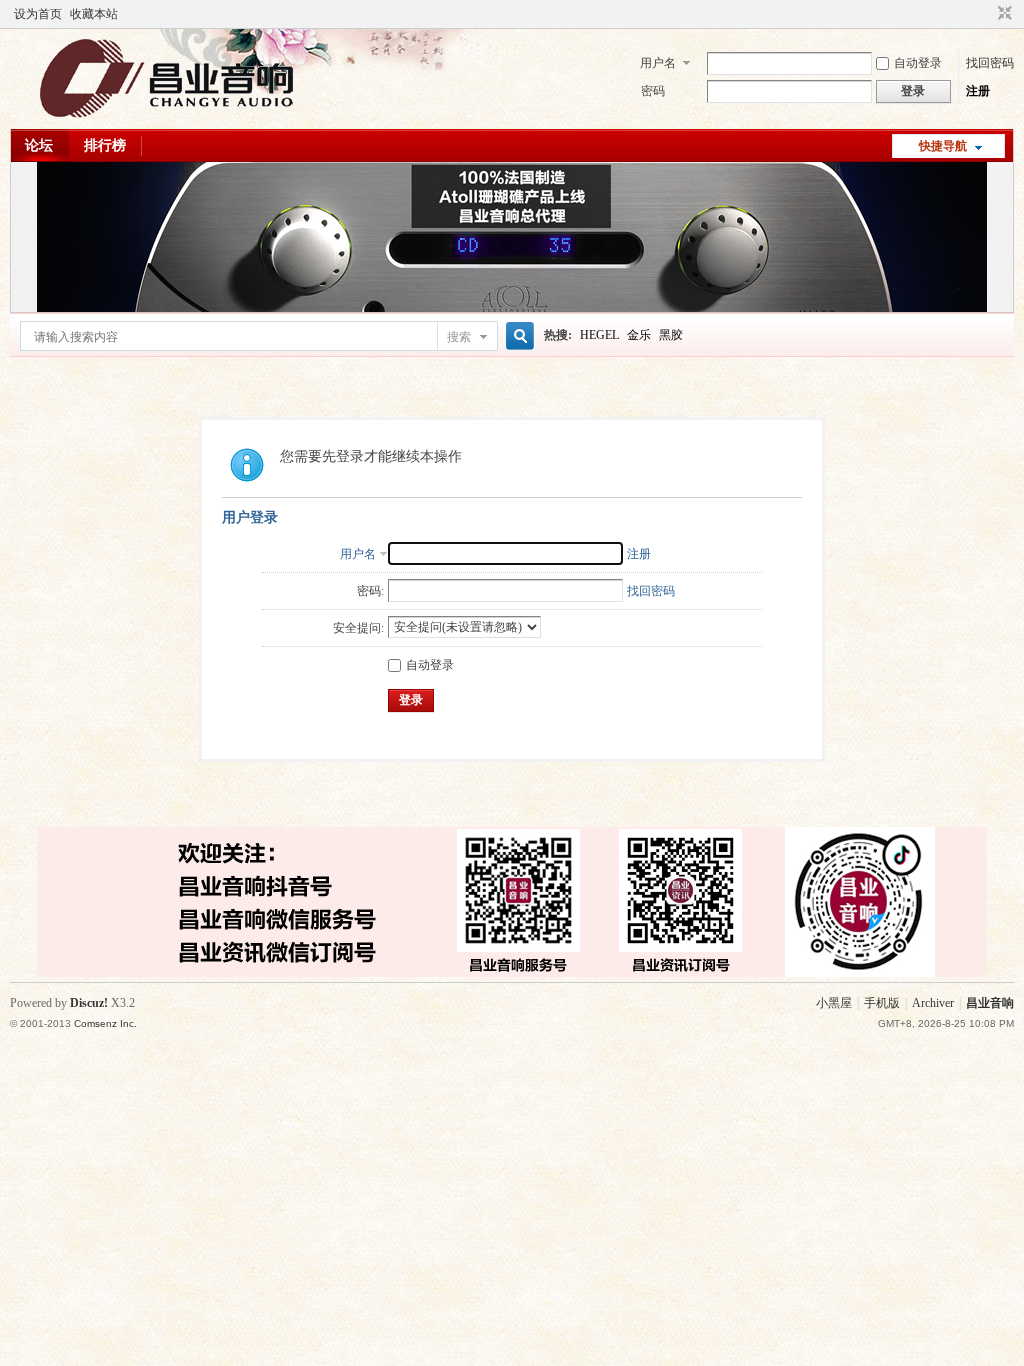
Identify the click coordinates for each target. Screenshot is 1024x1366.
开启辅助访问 (986, 14)
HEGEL (599, 335)
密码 (653, 91)
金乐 (639, 335)
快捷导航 (943, 146)
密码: (370, 591)
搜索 (459, 337)
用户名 (658, 63)
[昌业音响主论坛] (167, 117)
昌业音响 (990, 1003)
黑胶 (671, 335)
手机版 (882, 1003)
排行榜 (105, 145)
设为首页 (38, 14)
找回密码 (990, 63)
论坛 (39, 145)
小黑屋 (834, 1003)
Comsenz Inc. (105, 1023)
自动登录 (918, 63)
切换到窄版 (1002, 14)
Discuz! (89, 1003)
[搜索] (517, 336)
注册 (978, 91)
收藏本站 (94, 14)
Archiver (933, 1003)
